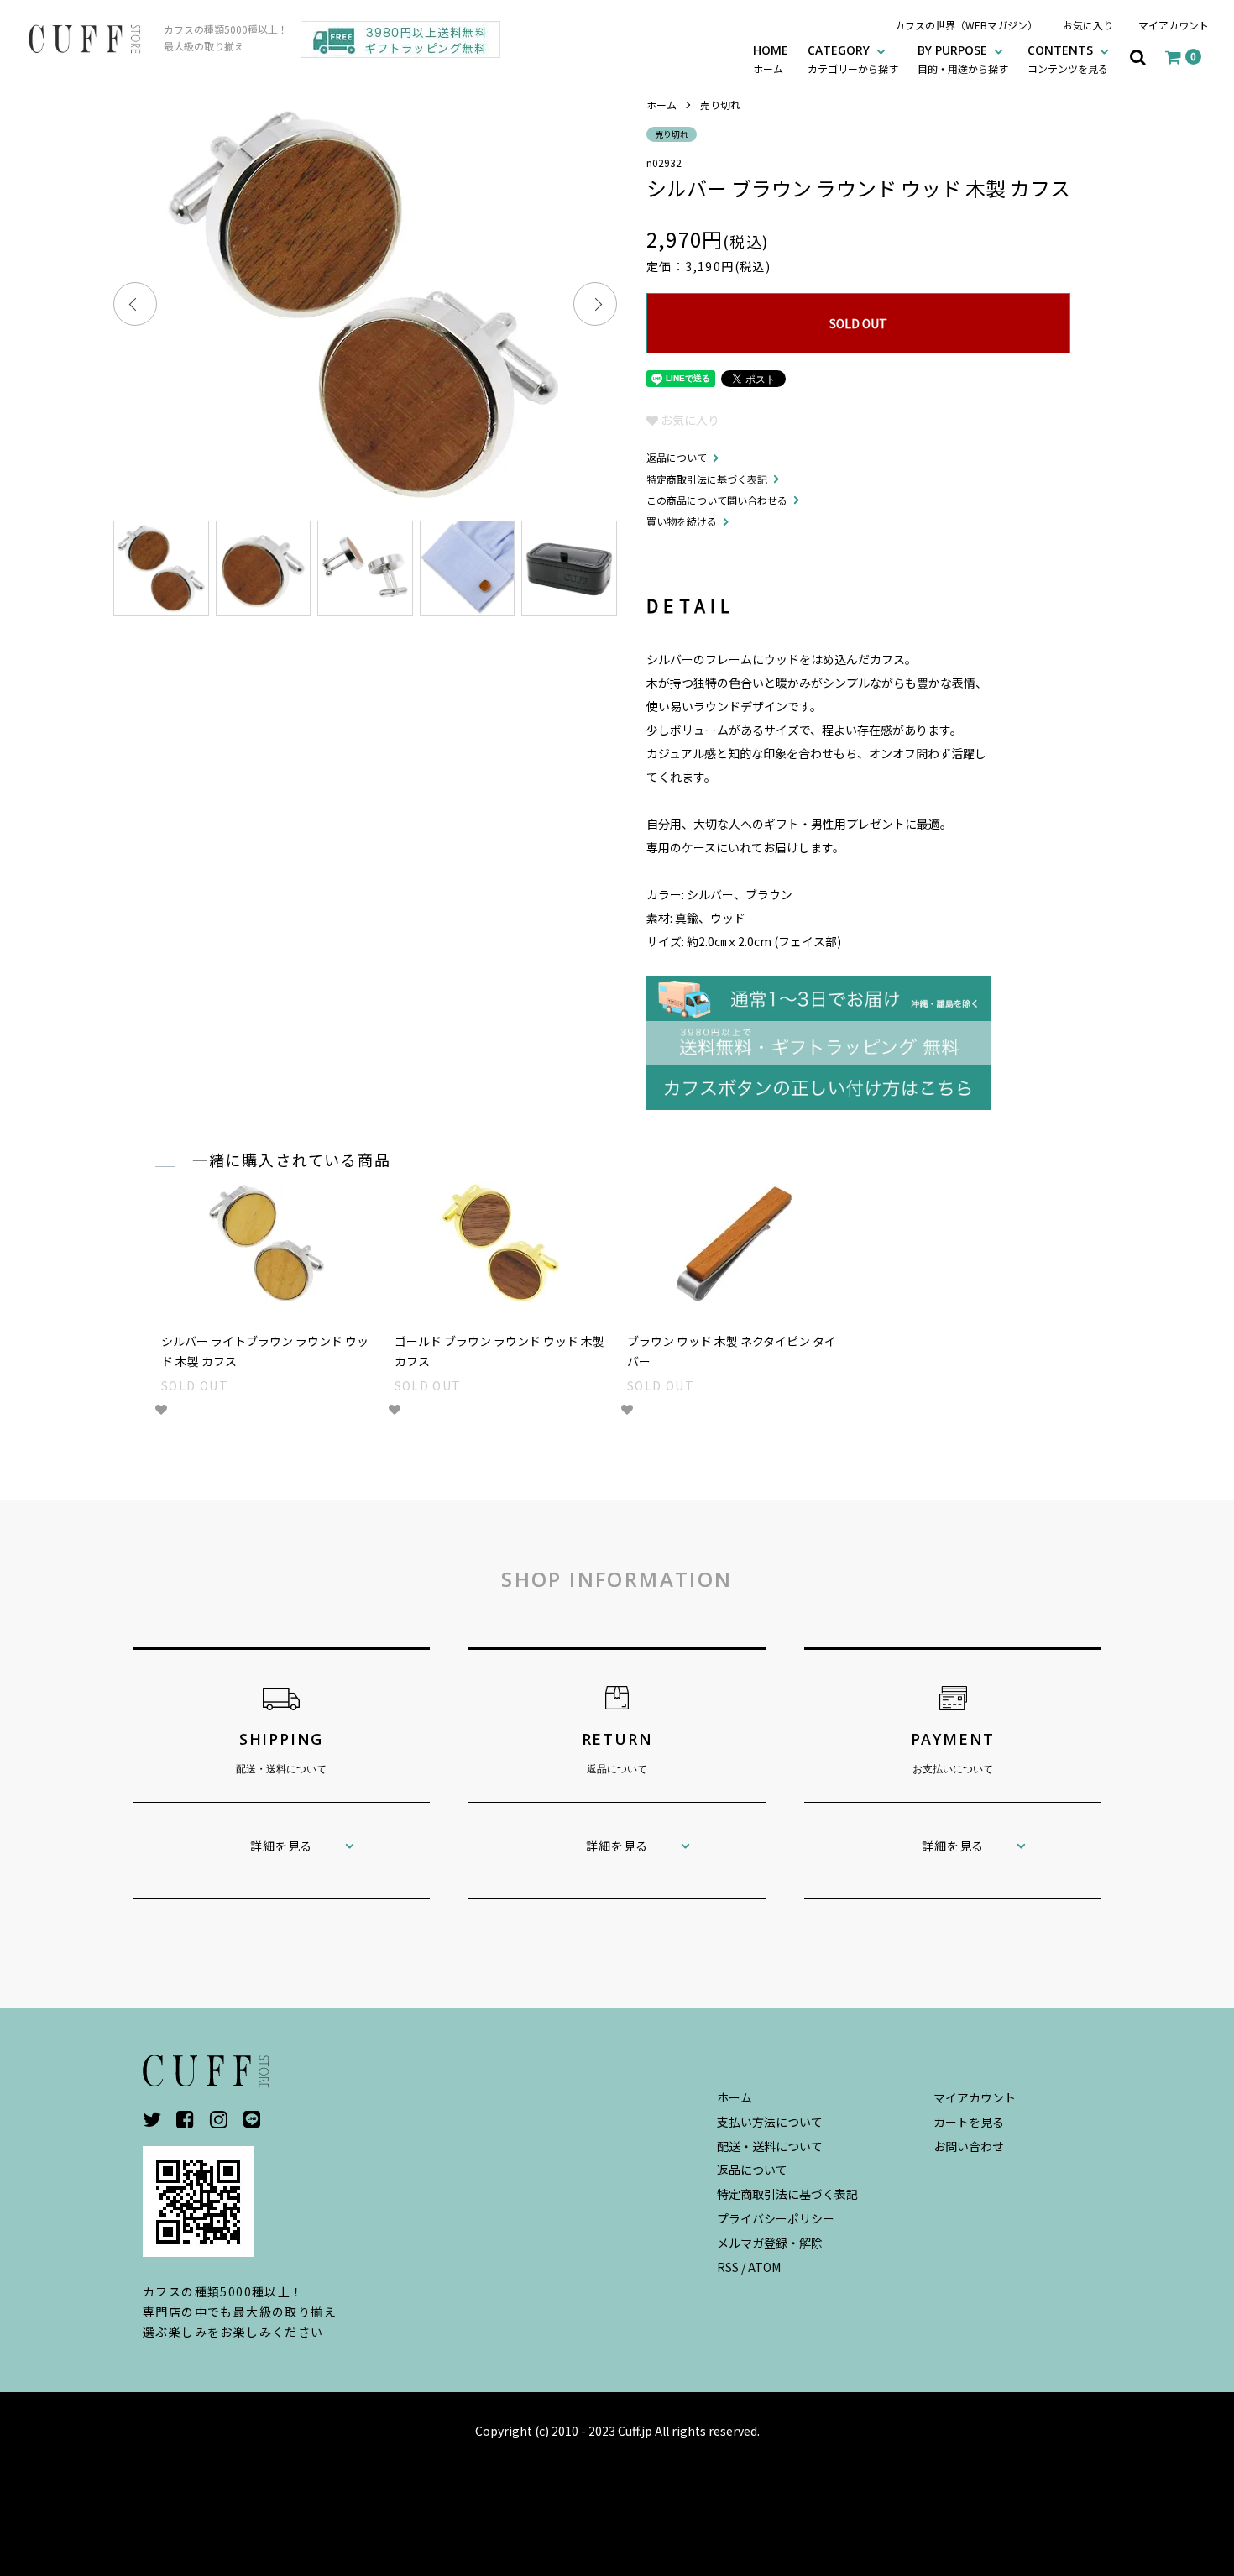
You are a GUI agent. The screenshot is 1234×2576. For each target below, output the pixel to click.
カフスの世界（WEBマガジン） (966, 25)
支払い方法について (770, 2122)
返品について (677, 457)
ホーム (661, 105)
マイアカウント (1174, 25)
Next (595, 304)
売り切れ (720, 105)
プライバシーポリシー (776, 2218)
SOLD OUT (858, 323)
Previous (135, 304)
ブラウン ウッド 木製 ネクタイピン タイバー (732, 1351)
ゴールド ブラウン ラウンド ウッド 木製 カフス (499, 1351)
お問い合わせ (969, 2146)
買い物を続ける (682, 521)
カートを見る (969, 2122)
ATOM (764, 2267)
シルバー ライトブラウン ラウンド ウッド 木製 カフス (265, 1351)
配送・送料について (770, 2146)
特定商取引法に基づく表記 (707, 479)
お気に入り (1088, 25)
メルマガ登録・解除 (770, 2243)
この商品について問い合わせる (717, 500)
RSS (728, 2267)
